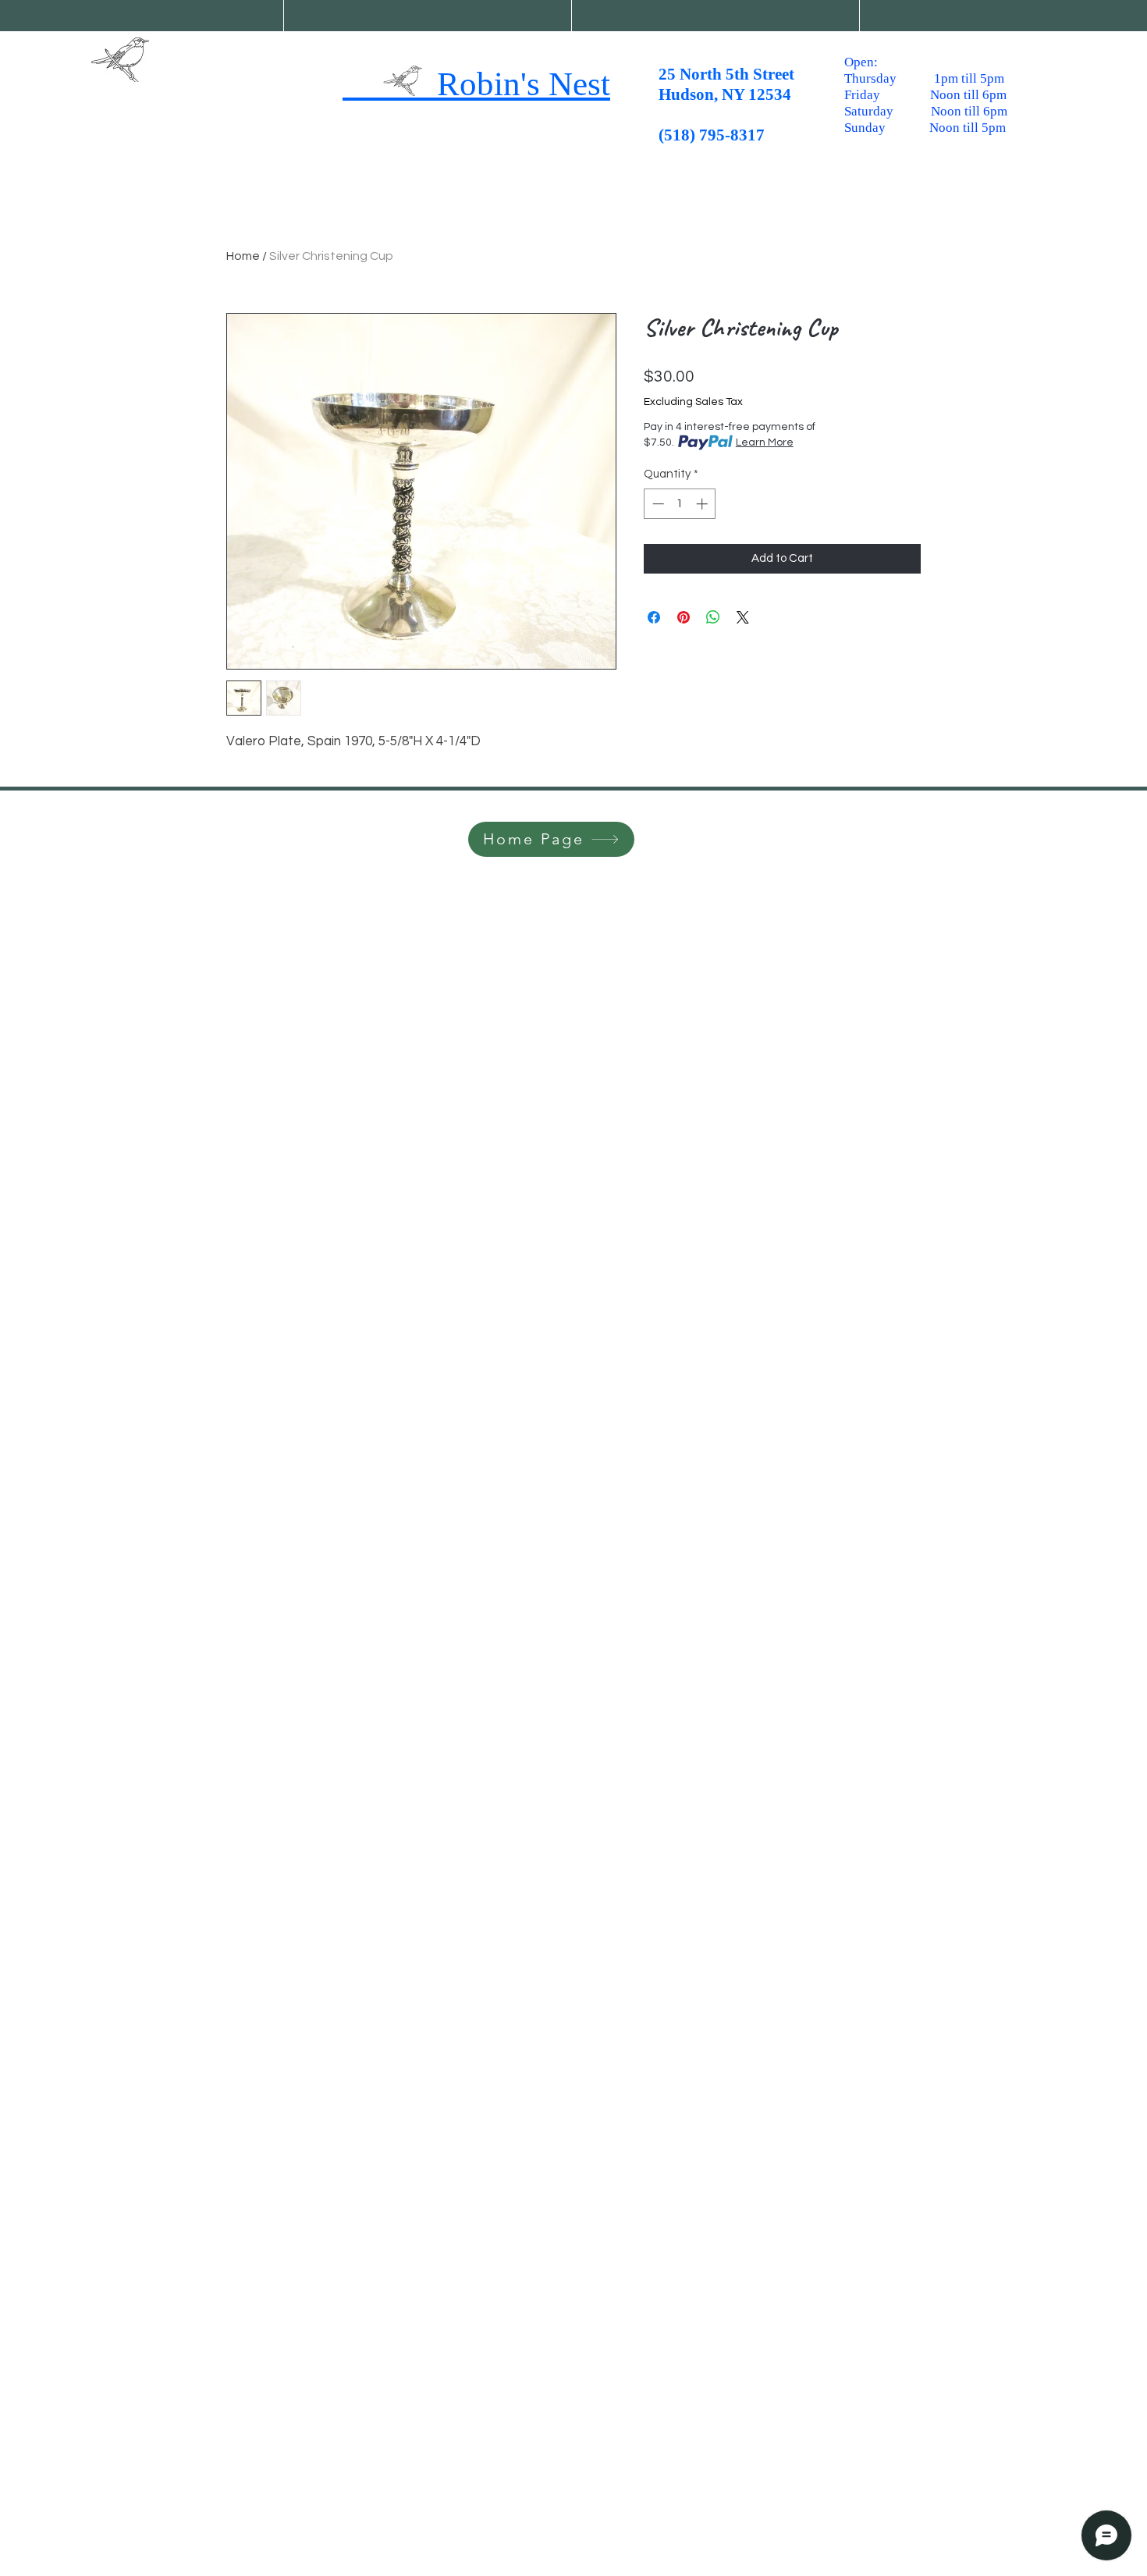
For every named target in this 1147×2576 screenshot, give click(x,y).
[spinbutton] (680, 504)
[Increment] (703, 504)
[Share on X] (743, 617)
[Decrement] (657, 504)
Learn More (765, 442)
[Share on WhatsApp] (713, 617)
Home (243, 256)
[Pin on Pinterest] (684, 617)
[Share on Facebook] (654, 617)
